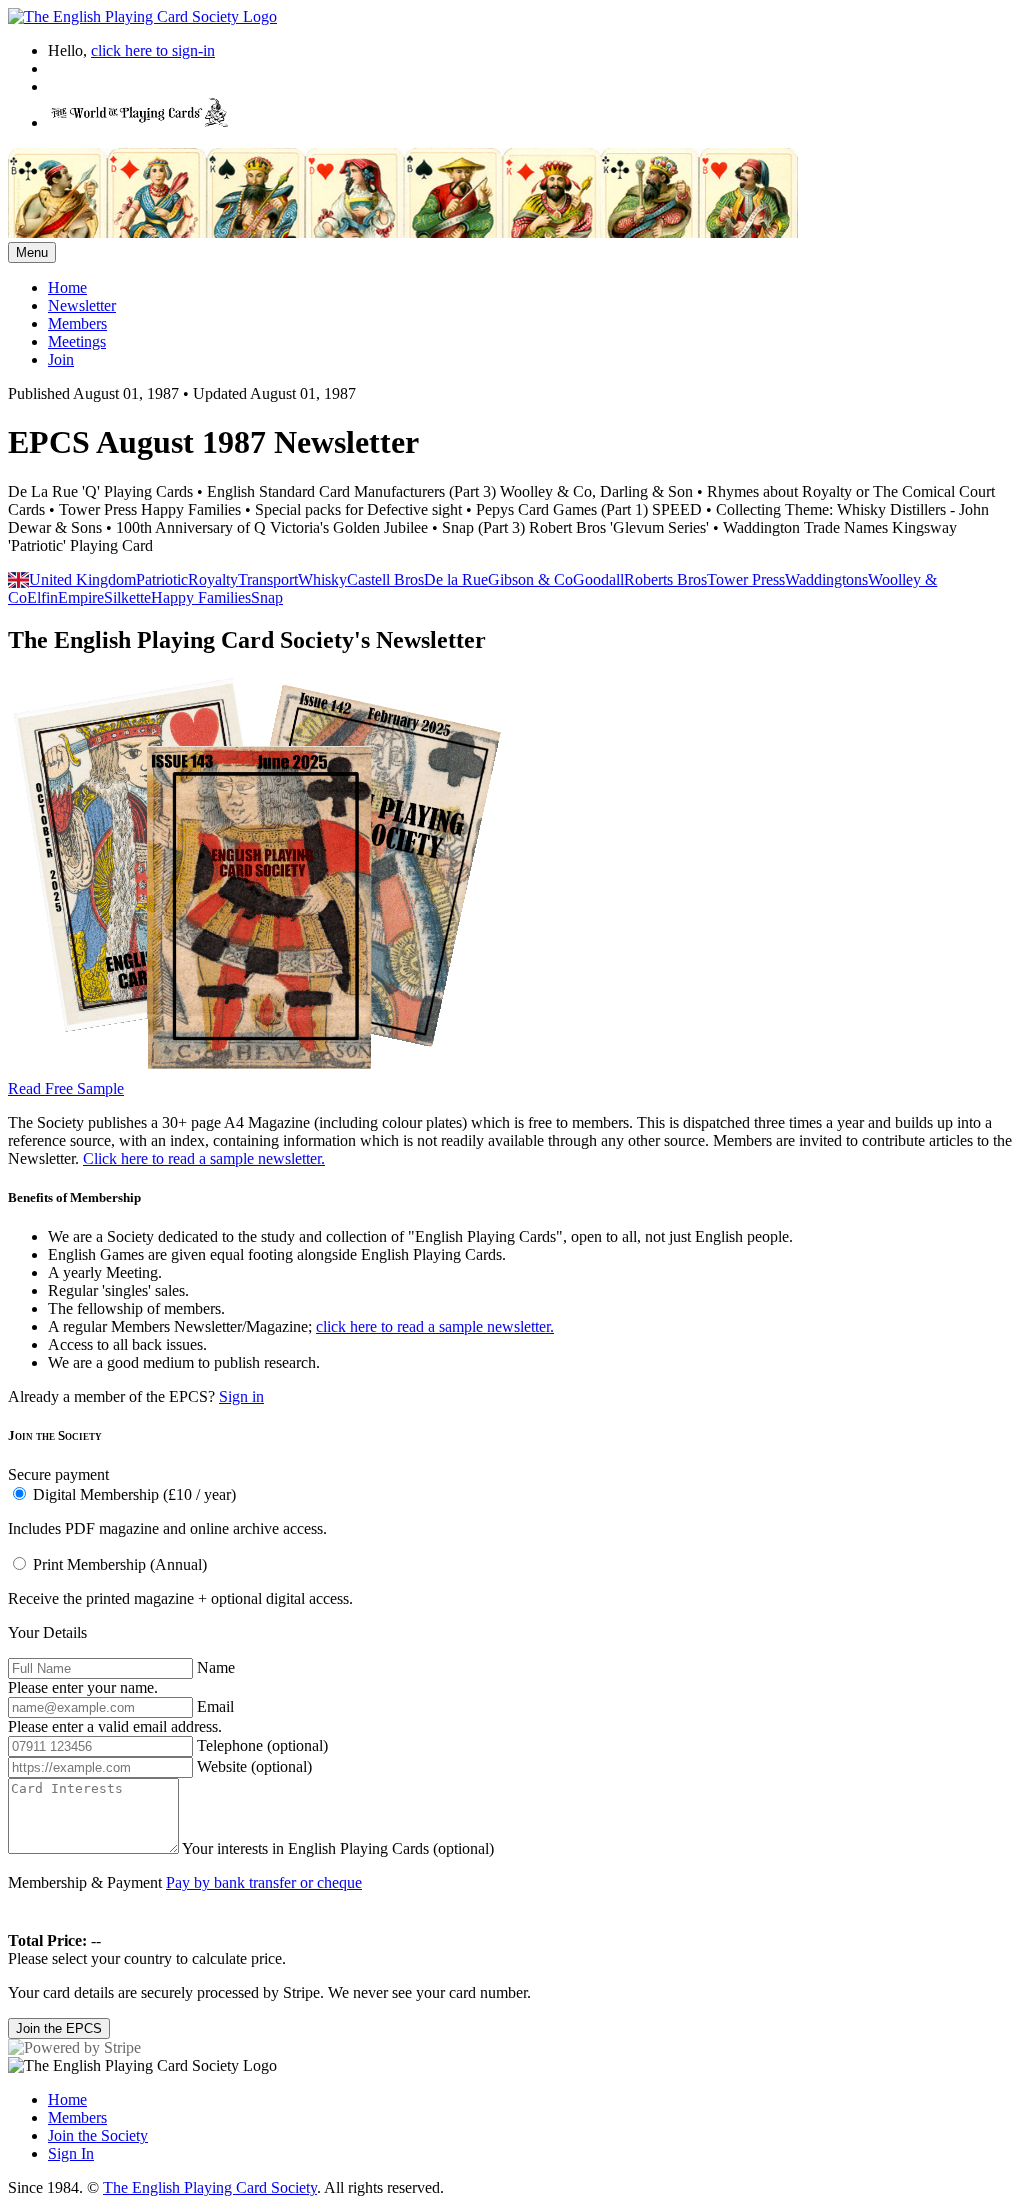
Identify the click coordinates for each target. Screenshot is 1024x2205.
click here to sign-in (153, 50)
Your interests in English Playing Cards (338, 1848)
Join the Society (98, 2135)
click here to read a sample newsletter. (435, 1326)
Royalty (213, 579)
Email (215, 1706)
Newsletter (82, 305)
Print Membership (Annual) (120, 1564)
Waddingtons (826, 579)
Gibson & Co (530, 579)
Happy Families (201, 597)
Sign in (241, 1396)
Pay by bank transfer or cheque (264, 1882)
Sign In (71, 2153)
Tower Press (746, 579)
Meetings (77, 341)
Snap (267, 597)
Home (67, 287)
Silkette (127, 597)
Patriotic (162, 579)
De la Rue (456, 579)
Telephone (262, 1745)
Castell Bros (385, 579)
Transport (268, 579)
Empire (81, 597)
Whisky (322, 579)
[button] (512, 1511)
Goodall (598, 579)
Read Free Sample (66, 1088)
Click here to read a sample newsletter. (204, 1158)
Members (77, 323)
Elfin (42, 597)
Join (61, 359)
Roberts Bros (665, 579)
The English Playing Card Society (210, 2187)
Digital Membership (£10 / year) (134, 1494)
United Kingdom (82, 579)
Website (254, 1766)
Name (216, 1667)
